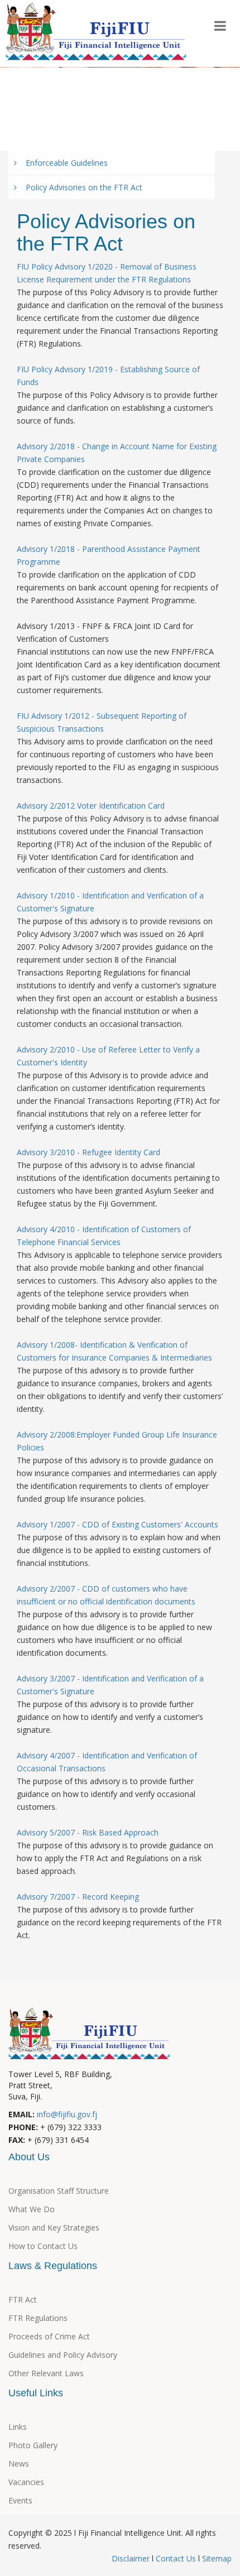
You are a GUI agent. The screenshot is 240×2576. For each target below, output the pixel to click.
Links (18, 2427)
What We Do (32, 2209)
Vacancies (26, 2482)
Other (101, 133)
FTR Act (23, 2299)
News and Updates (120, 109)
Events (166, 85)
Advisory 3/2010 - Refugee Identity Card (88, 1152)
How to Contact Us (43, 2246)
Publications (110, 85)
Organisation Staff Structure (59, 2191)
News (19, 2464)
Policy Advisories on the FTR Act (80, 187)
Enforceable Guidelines (62, 163)
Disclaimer (132, 2558)
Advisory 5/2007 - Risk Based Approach (88, 1832)
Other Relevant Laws (46, 2373)
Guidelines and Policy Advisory (63, 2355)
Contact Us (176, 2558)
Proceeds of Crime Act (49, 2336)
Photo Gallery (44, 133)
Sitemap (216, 2558)
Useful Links (41, 109)
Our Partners (43, 85)
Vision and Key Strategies (54, 2227)
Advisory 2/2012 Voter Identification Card (91, 806)
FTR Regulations (38, 2318)
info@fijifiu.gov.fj (67, 2114)
